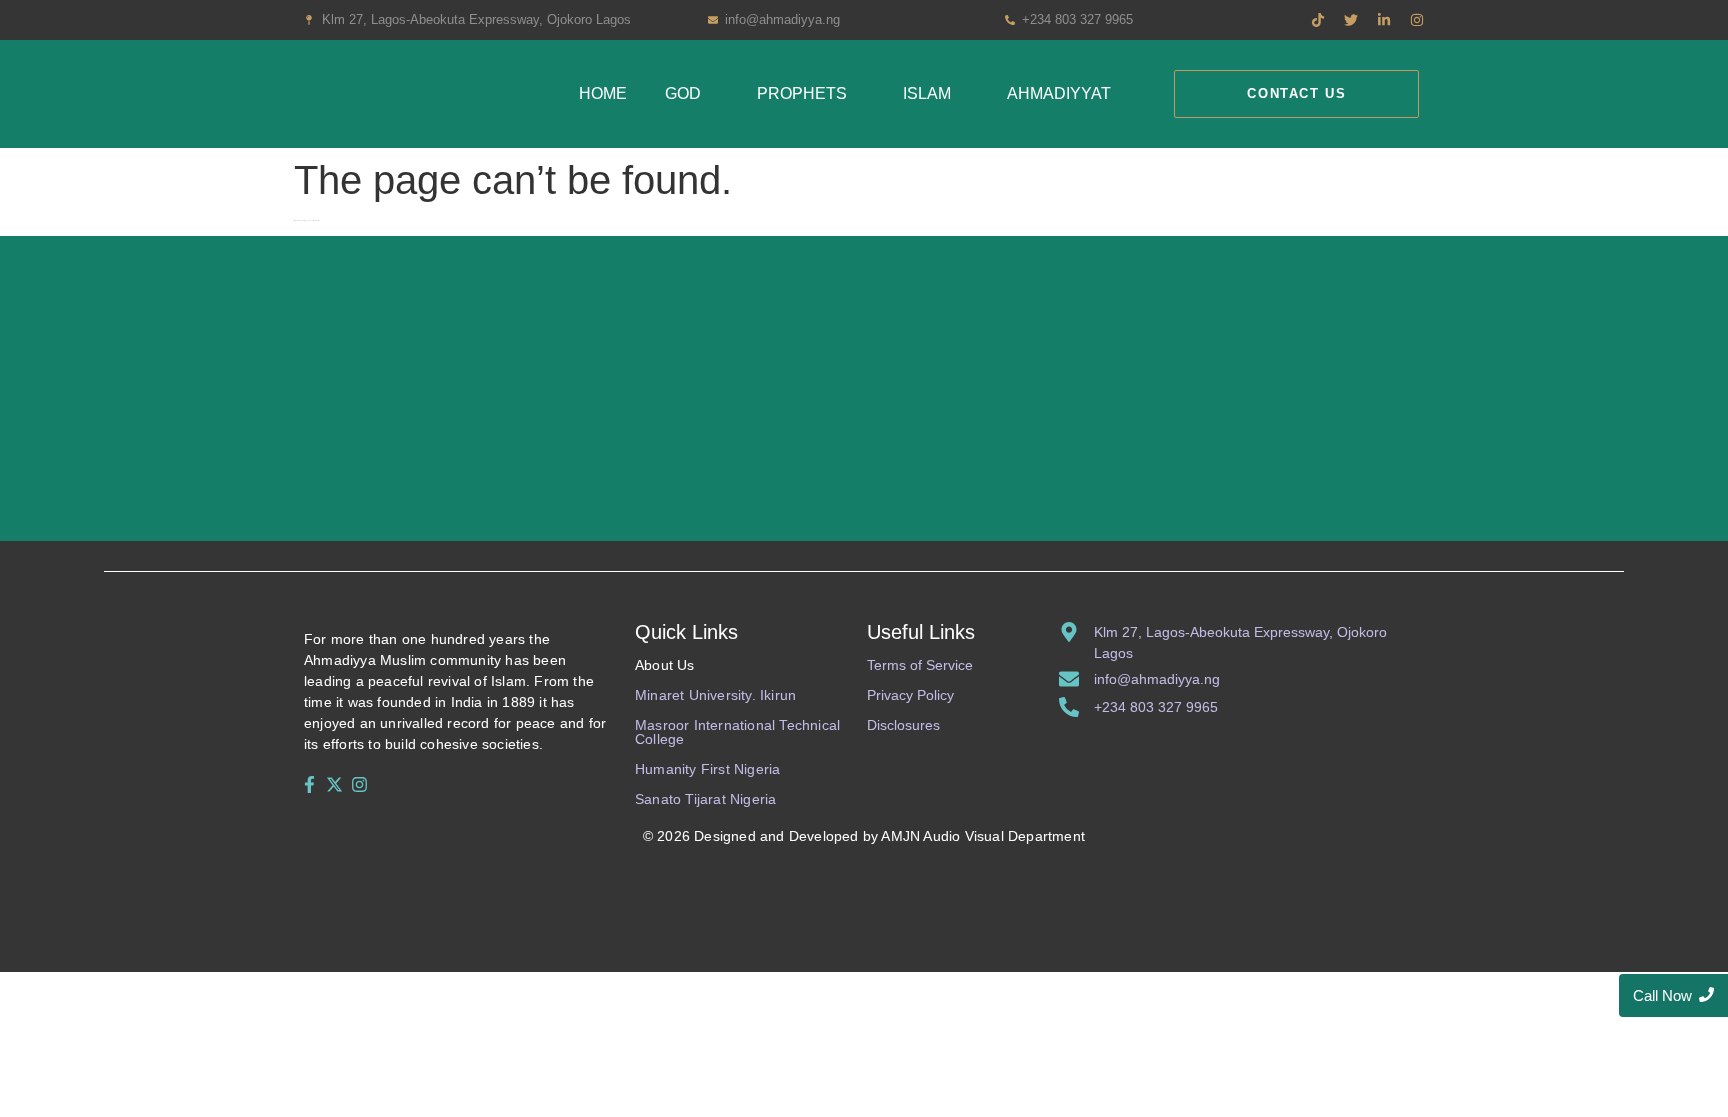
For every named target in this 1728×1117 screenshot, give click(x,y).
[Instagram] (360, 784)
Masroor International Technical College (737, 732)
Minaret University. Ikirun (715, 695)
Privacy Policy (910, 695)
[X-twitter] (334, 784)
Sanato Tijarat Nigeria (705, 799)
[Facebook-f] (309, 784)
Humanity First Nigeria (707, 769)
